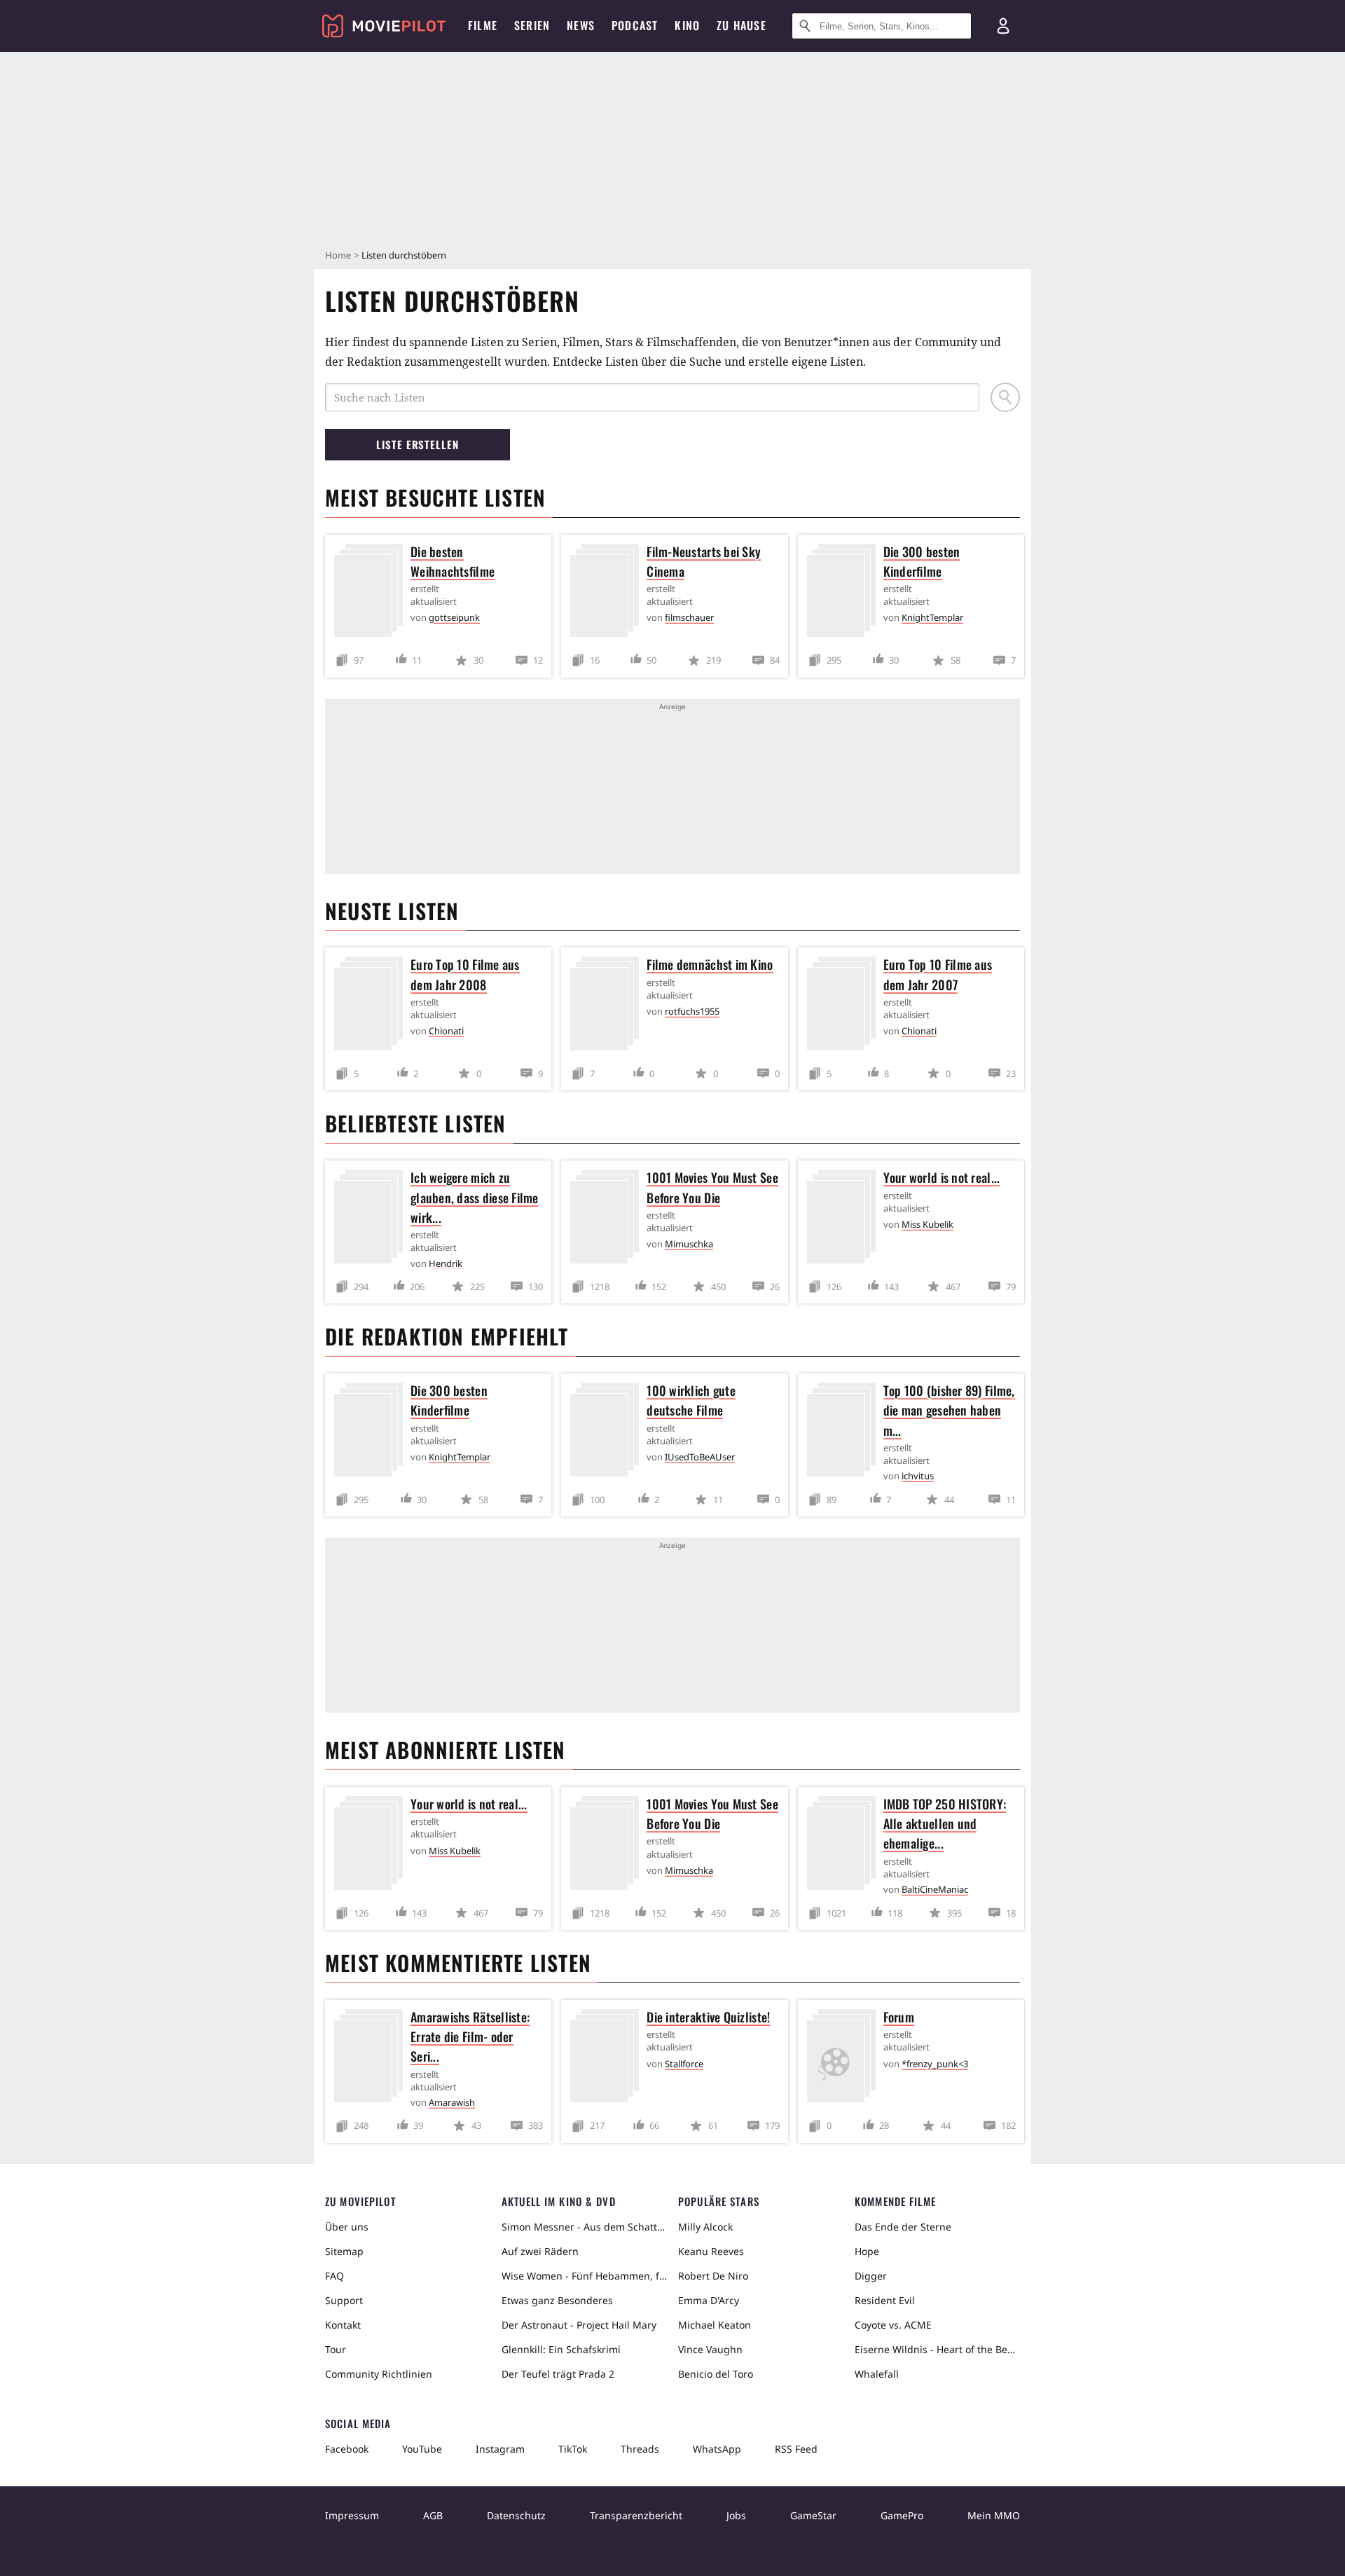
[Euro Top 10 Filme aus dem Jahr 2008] (372, 1006)
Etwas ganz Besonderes (557, 2300)
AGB (433, 2515)
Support (344, 2300)
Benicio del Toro (716, 2374)
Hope (867, 2251)
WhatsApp (717, 2449)
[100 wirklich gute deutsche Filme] (608, 1432)
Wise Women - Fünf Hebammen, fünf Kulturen (584, 2276)
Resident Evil (885, 2300)
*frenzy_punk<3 (935, 2064)
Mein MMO (994, 2515)
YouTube (422, 2449)
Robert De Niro (713, 2276)
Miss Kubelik (927, 1224)
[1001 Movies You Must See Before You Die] (608, 1219)
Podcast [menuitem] (635, 25)
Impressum (352, 2515)
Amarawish (452, 2102)
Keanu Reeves (711, 2251)
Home (338, 255)
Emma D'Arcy (709, 2300)
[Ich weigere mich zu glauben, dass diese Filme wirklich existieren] (372, 1219)
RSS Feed (796, 2449)
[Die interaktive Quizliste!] (608, 2058)
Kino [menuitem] (687, 25)
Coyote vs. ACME (893, 2325)
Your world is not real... (942, 1177)
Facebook (347, 2449)
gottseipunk (454, 617)
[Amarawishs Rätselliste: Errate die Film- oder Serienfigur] (372, 2058)
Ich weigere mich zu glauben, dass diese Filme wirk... (475, 1197)
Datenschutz (516, 2515)
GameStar (813, 2515)
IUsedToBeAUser (700, 1457)
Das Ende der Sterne (903, 2227)
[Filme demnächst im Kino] (608, 1006)
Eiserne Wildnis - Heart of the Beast (937, 2349)
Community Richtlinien (379, 2374)
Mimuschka (689, 1244)
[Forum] (845, 2058)
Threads (640, 2449)
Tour (336, 2349)
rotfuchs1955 (692, 1011)
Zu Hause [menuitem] (742, 25)
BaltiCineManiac (935, 1889)
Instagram (500, 2449)
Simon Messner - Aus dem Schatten (584, 2227)
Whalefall (877, 2374)
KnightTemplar (932, 617)
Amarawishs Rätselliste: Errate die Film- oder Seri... (470, 2036)
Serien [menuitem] (532, 25)
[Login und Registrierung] (1003, 26)
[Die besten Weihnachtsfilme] (372, 593)
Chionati (446, 1031)
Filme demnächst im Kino (710, 964)
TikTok (573, 2449)
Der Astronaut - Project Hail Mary (579, 2325)
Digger (871, 2276)
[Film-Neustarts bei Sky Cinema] (608, 593)
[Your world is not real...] (845, 1219)
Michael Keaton (715, 2325)
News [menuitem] (581, 25)
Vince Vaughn (710, 2349)
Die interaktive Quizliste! (708, 2017)
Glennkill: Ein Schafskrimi (561, 2349)
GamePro (902, 2515)
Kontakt (343, 2325)
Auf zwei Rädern (540, 2251)
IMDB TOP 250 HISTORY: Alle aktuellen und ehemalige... (945, 1823)
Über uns (347, 2227)
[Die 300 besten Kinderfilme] (845, 593)
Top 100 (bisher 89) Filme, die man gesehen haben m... (949, 1410)
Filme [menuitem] (483, 25)
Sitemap (344, 2251)
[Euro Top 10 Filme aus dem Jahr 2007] (845, 1006)
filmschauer (689, 617)
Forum (899, 2017)
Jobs (736, 2515)
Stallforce (684, 2064)
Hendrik (446, 1263)
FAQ (334, 2276)
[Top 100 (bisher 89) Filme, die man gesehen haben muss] (845, 1432)
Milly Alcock (705, 2227)
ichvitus (918, 1476)
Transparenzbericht (636, 2515)
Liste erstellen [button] (418, 444)
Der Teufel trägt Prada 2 (558, 2374)
